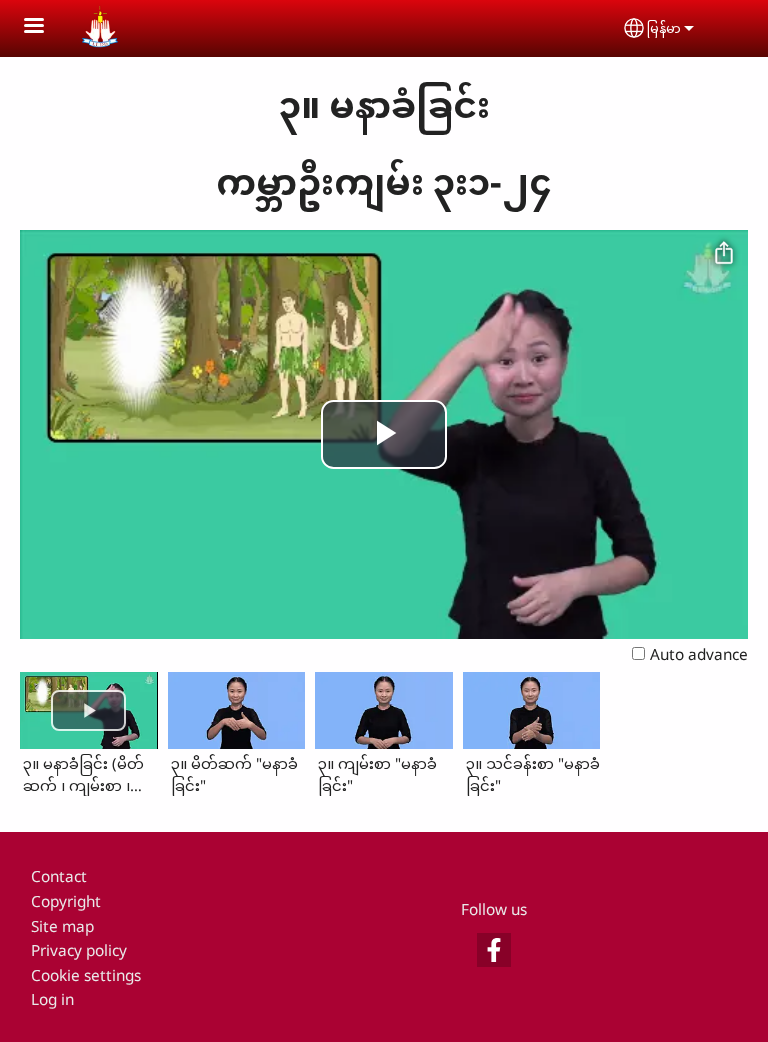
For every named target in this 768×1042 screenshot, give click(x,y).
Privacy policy (79, 950)
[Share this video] (724, 254)
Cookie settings (86, 975)
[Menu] (46, 27)
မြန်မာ (664, 28)
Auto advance (699, 654)
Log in (52, 999)
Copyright (66, 901)
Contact (59, 876)
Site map (62, 926)
